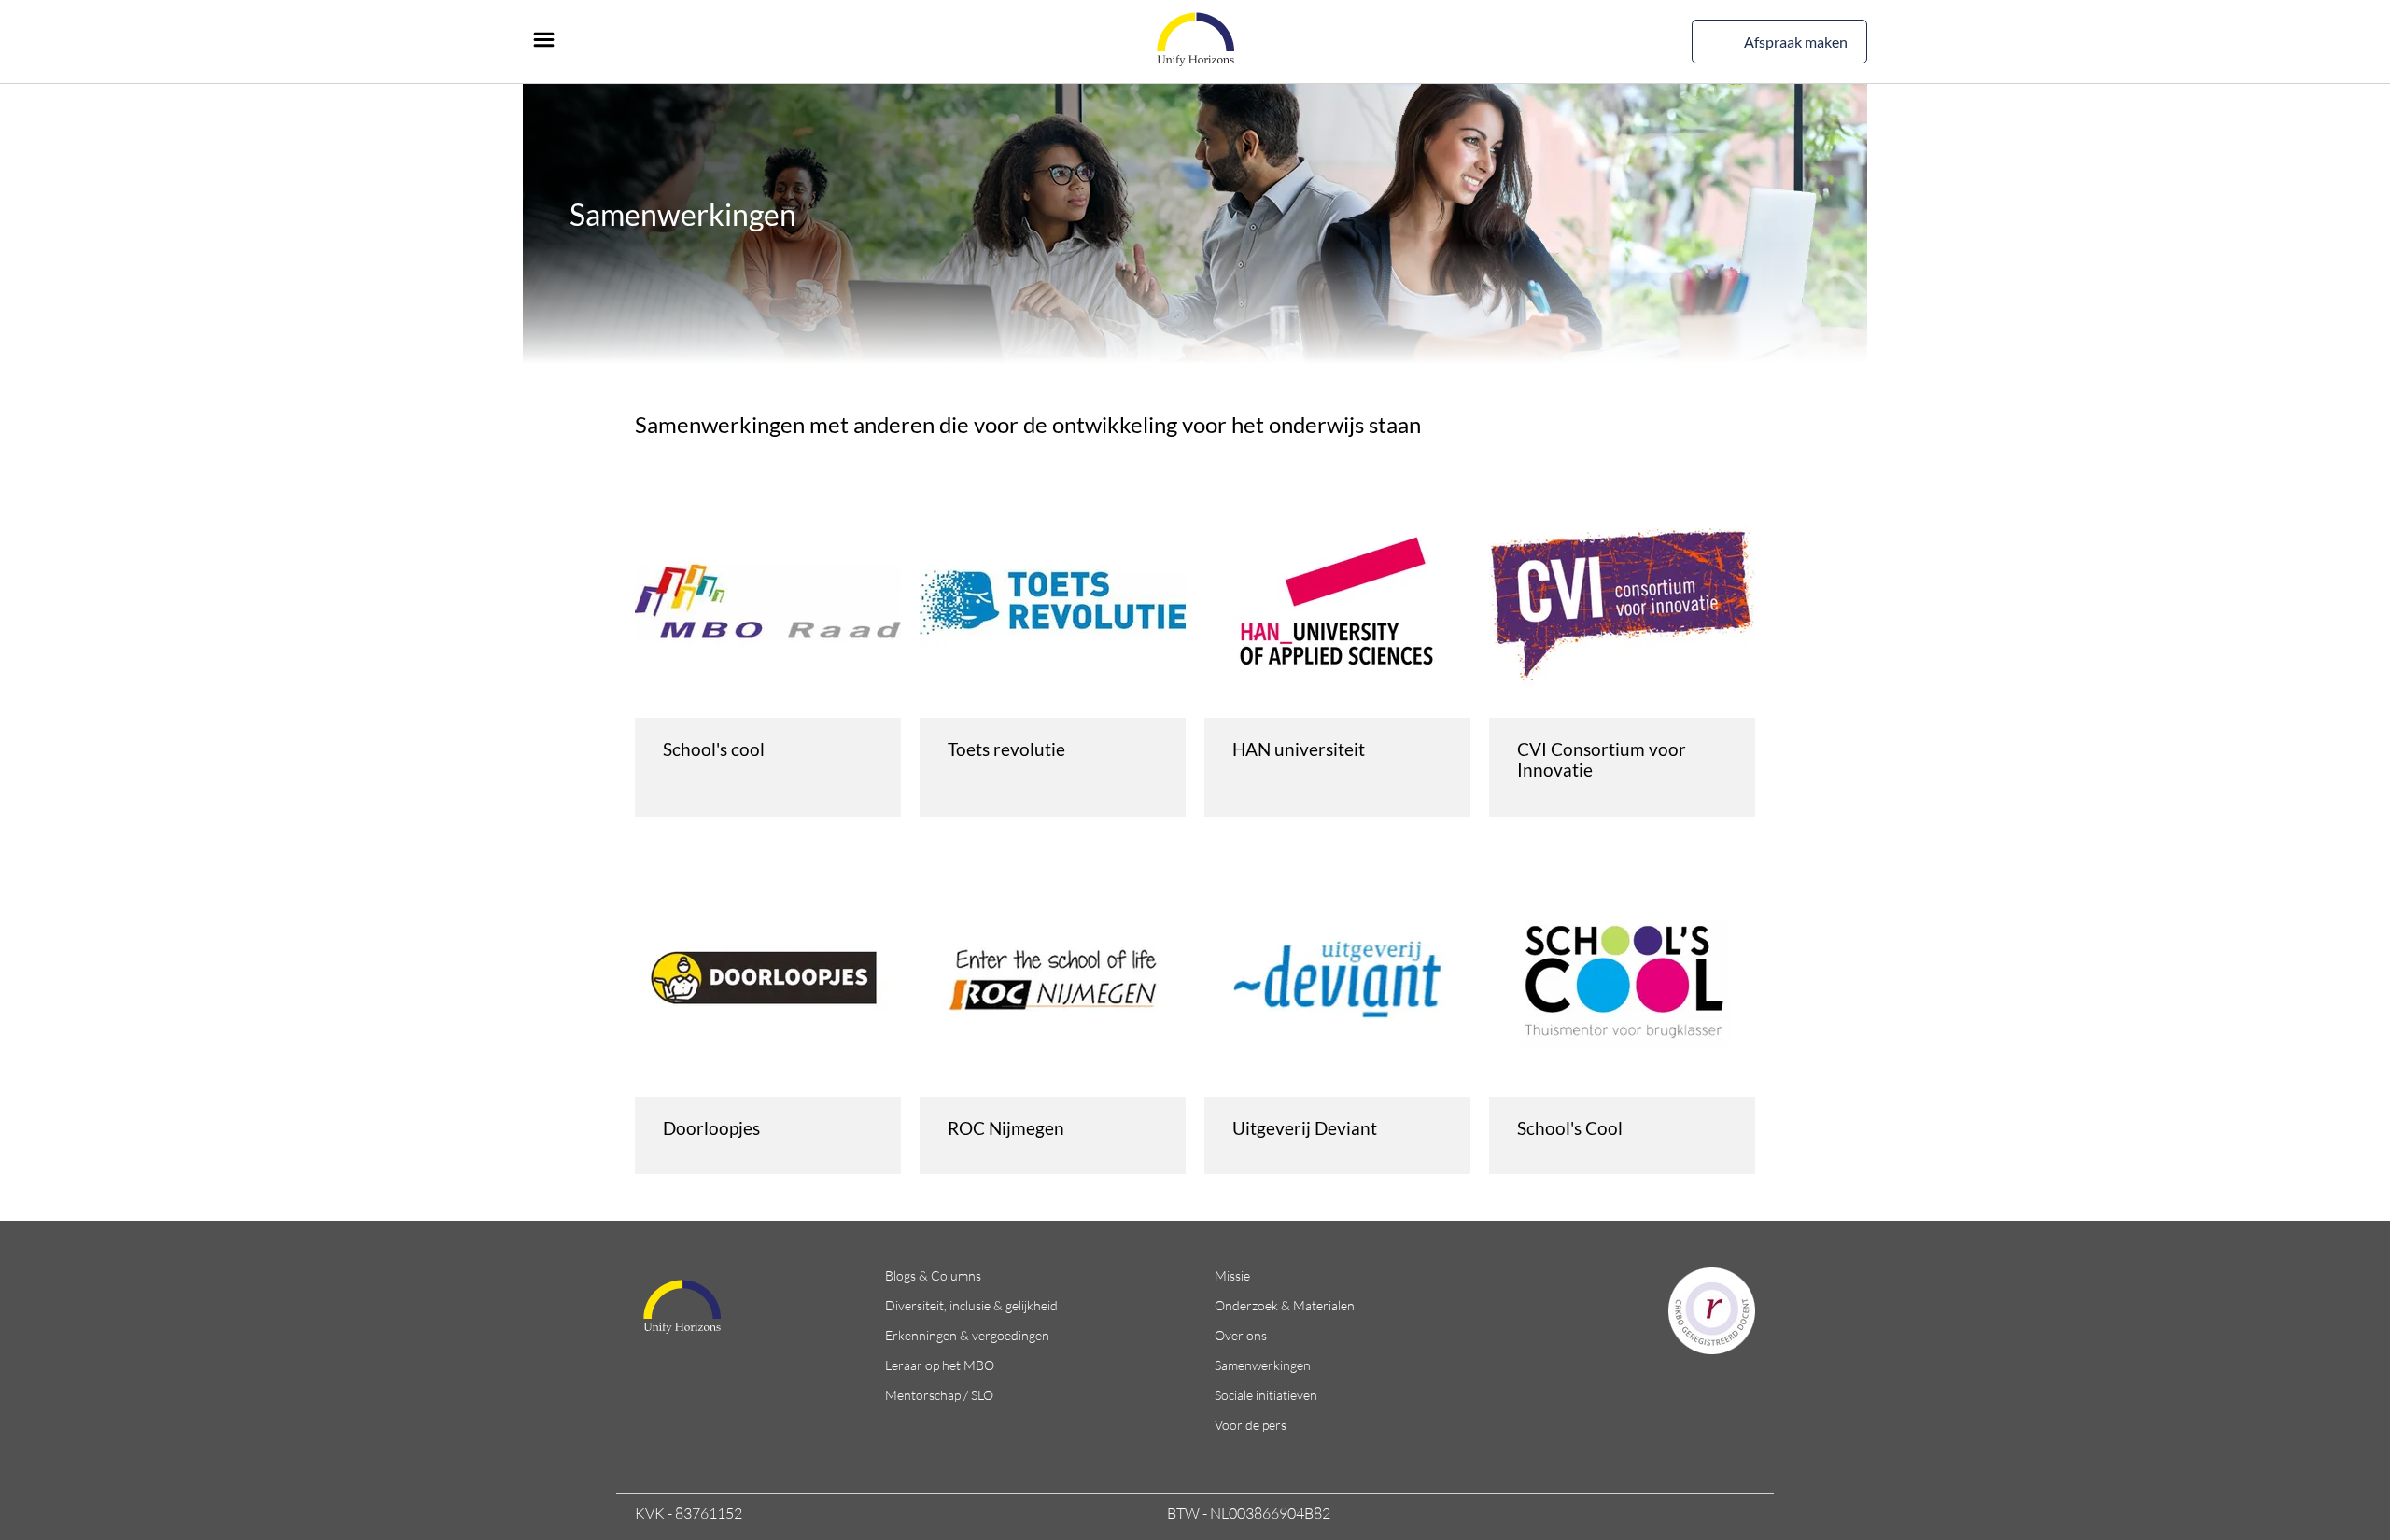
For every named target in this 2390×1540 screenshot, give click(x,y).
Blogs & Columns (933, 1275)
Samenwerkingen (1263, 1365)
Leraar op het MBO (940, 1365)
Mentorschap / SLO (939, 1395)
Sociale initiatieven (1266, 1395)
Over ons (1241, 1335)
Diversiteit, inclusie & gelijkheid (971, 1305)
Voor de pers (1251, 1425)
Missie (1232, 1275)
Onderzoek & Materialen (1285, 1305)
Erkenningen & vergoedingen (967, 1335)
